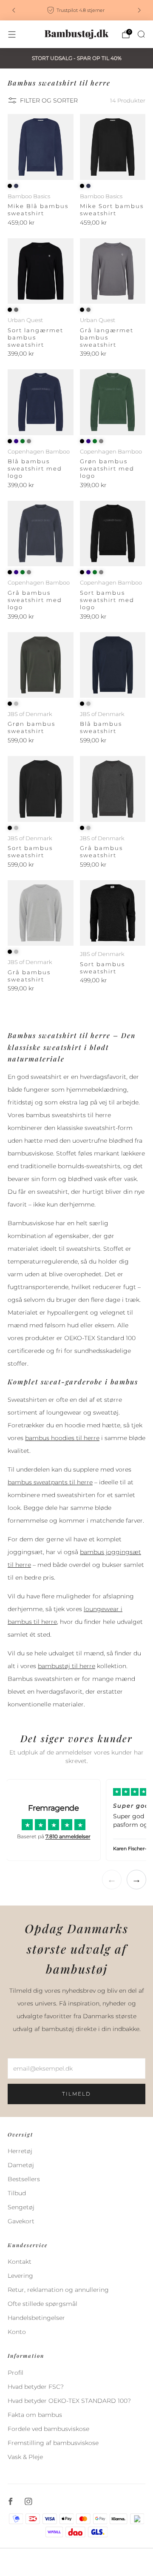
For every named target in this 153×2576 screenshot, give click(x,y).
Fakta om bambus (35, 2415)
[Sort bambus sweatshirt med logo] (113, 534)
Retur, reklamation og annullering (58, 2290)
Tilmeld (76, 2094)
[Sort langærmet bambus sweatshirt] (41, 271)
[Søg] (141, 34)
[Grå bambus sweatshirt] (113, 789)
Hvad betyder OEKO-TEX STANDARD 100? (69, 2401)
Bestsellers (24, 2179)
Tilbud (17, 2193)
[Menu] (12, 34)
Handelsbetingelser (36, 2318)
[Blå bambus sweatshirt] (113, 665)
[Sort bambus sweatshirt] (41, 789)
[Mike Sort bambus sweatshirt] (113, 147)
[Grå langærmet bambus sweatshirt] (113, 271)
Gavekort (21, 2221)
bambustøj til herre (67, 1666)
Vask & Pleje (25, 2457)
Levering (20, 2276)
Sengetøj (21, 2207)
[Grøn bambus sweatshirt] (41, 665)
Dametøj (21, 2165)
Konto (17, 2332)
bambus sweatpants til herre (50, 1482)
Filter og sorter (49, 100)
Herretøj (20, 2151)
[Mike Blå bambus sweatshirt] (41, 147)
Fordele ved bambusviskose (48, 2429)
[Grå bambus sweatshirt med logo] (41, 534)
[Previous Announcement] (14, 10)
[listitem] (76, 10)
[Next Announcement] (139, 10)
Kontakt (20, 2262)
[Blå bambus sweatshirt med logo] (41, 402)
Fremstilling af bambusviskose (53, 2443)
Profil (16, 2373)
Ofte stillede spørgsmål (42, 2304)
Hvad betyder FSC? (36, 2387)
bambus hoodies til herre (62, 1438)
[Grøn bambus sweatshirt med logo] (113, 402)
